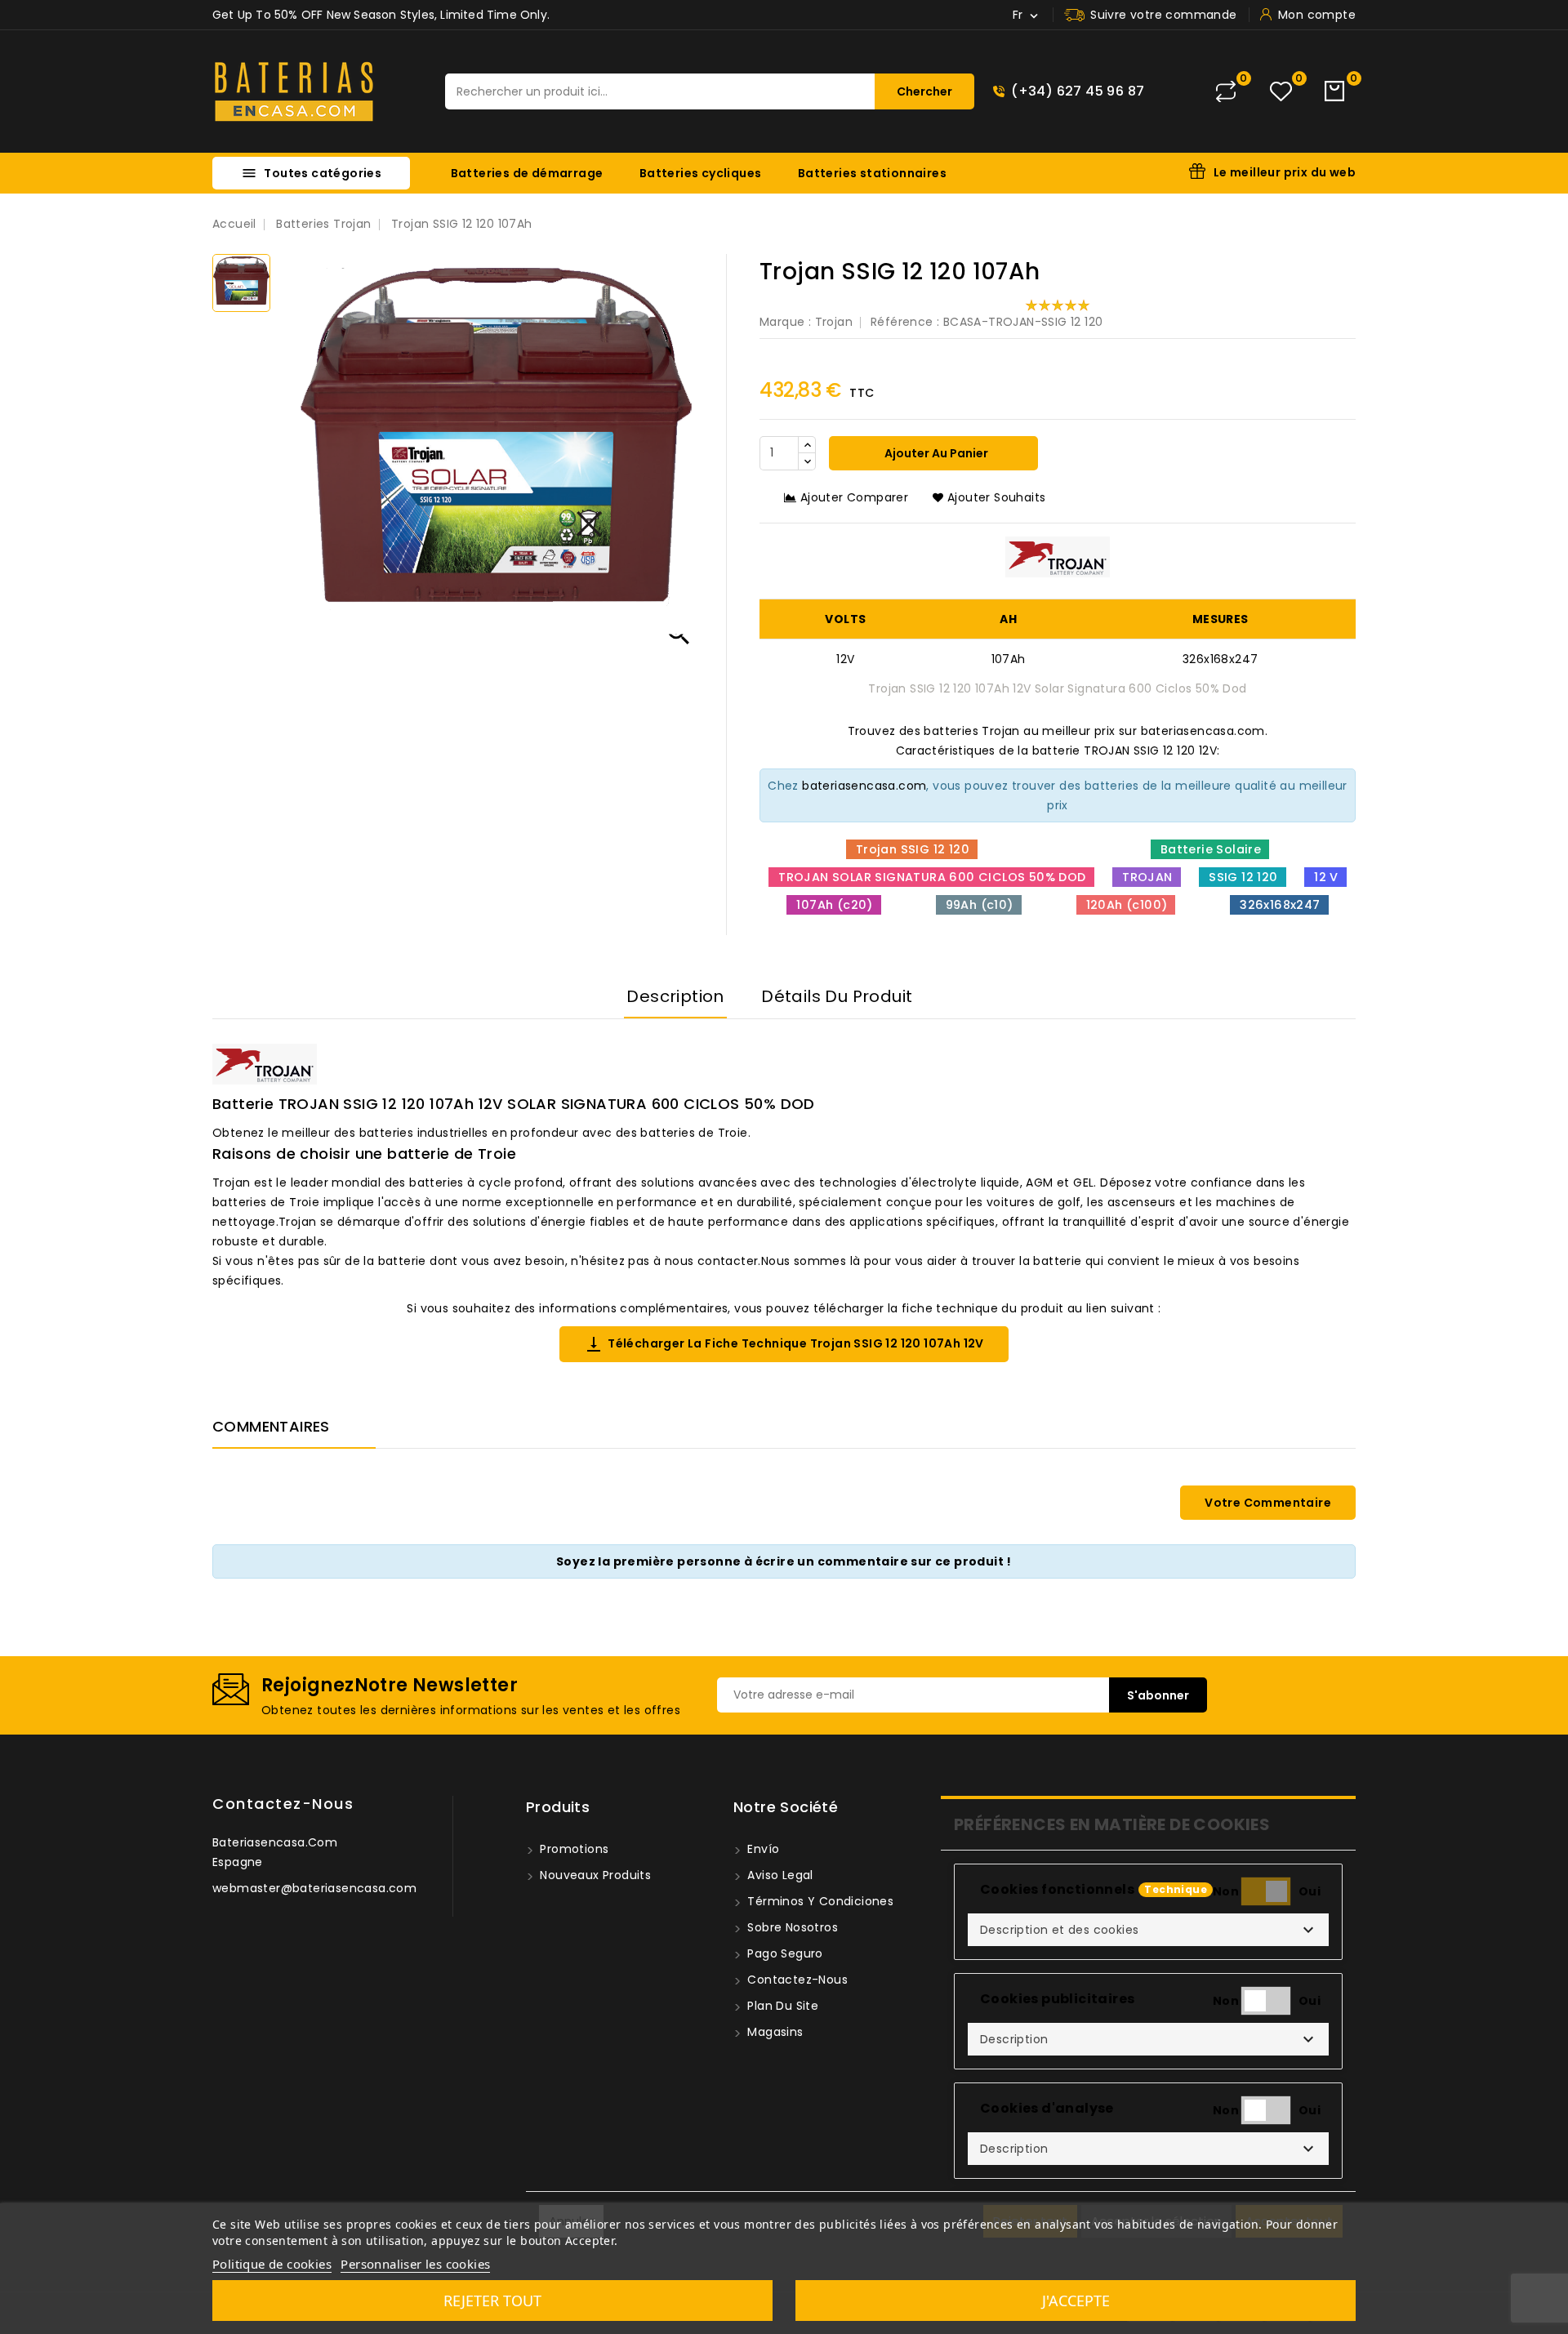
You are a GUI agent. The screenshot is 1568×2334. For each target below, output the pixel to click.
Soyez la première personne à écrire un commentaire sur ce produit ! (784, 1561)
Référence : (905, 322)
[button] (1148, 1930)
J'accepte (1076, 2301)
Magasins (774, 2032)
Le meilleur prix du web (1285, 172)
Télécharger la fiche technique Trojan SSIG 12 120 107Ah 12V (784, 1344)
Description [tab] (675, 996)
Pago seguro (784, 1953)
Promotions (572, 1849)
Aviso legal (779, 1875)
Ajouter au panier (935, 453)
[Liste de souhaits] (1281, 92)
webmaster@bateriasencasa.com (314, 1888)
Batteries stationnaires (872, 173)
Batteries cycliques (701, 173)
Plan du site (781, 2006)
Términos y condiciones (819, 1901)
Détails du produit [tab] (837, 996)
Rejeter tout (492, 2301)
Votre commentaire (1268, 1503)
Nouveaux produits (594, 1875)
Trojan (834, 322)
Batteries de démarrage (527, 173)
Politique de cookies (272, 2264)
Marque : (785, 322)
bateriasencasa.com (864, 786)
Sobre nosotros (791, 1927)
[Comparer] (1226, 91)
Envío (762, 1849)
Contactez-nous (283, 1804)
